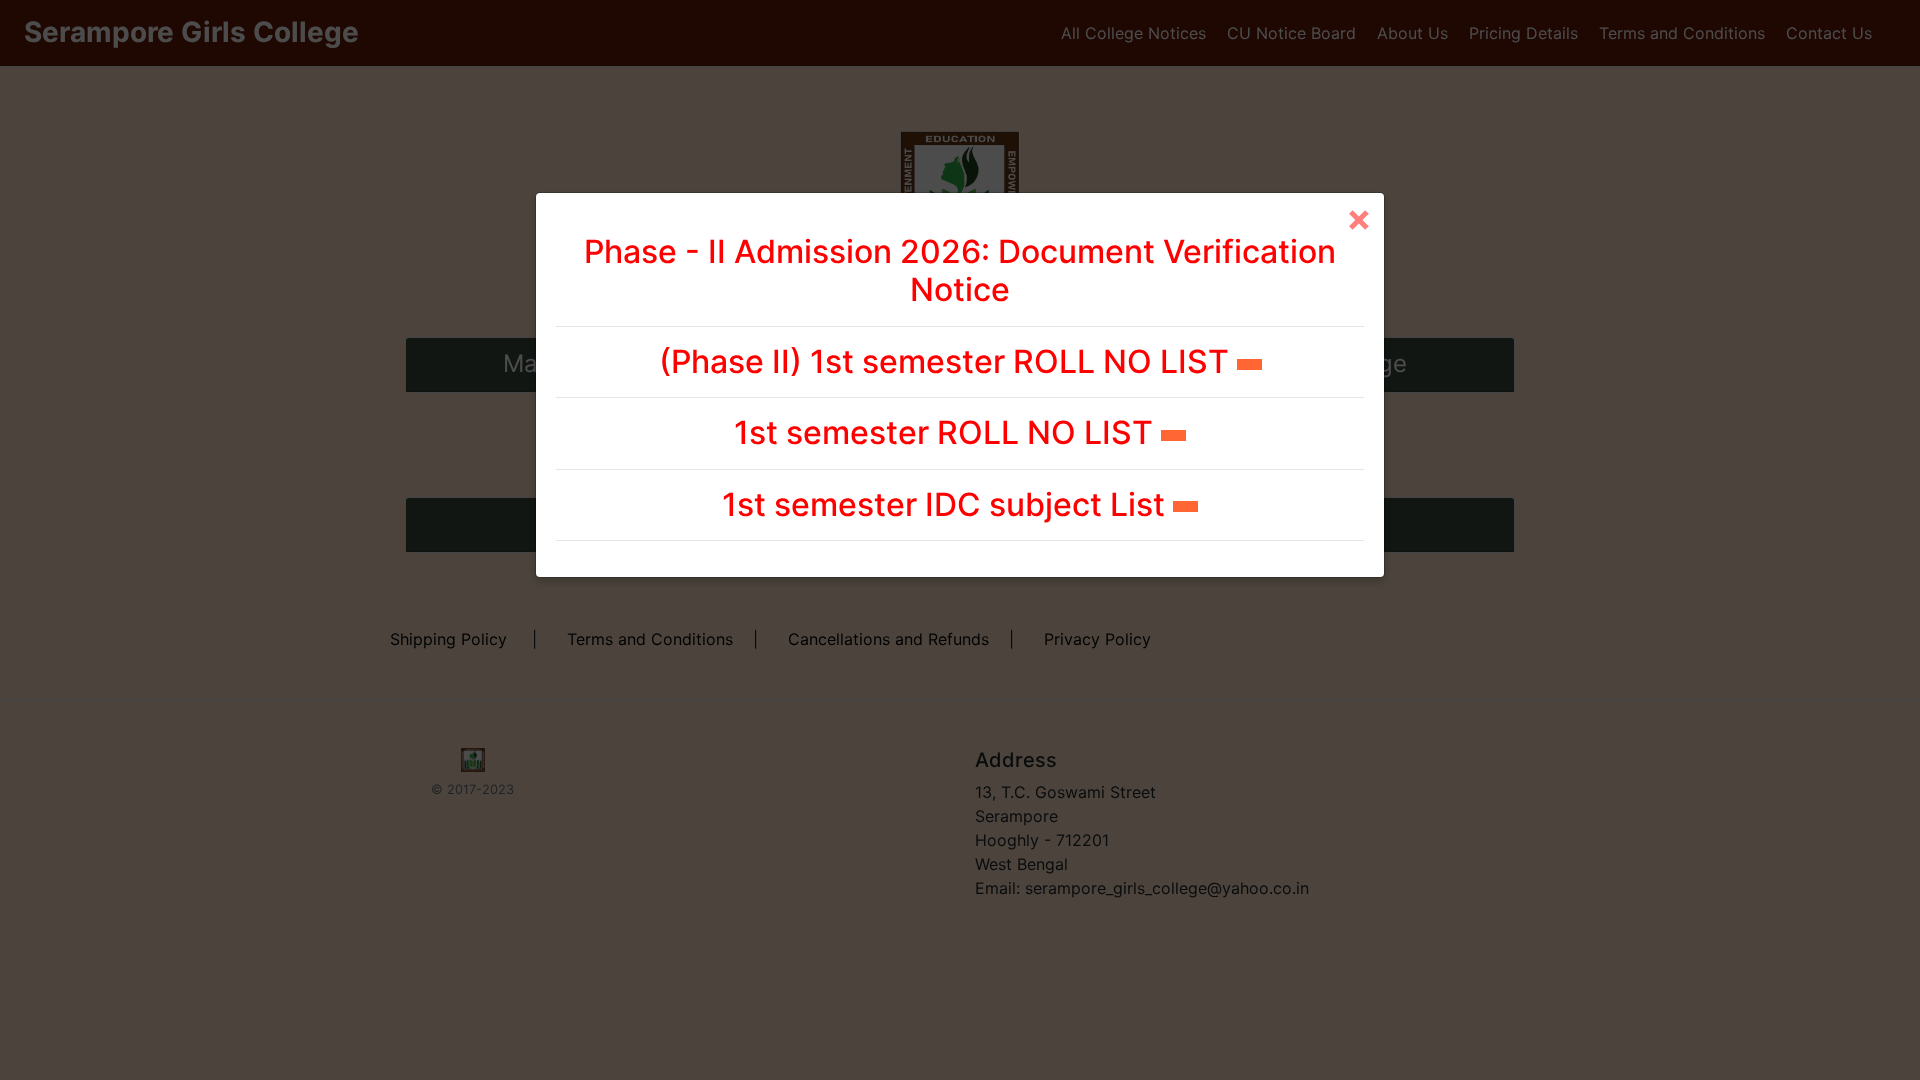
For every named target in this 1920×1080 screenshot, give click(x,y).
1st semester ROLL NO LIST (947, 432)
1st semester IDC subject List (947, 504)
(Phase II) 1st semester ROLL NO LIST (948, 361)
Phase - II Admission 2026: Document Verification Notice (960, 270)
